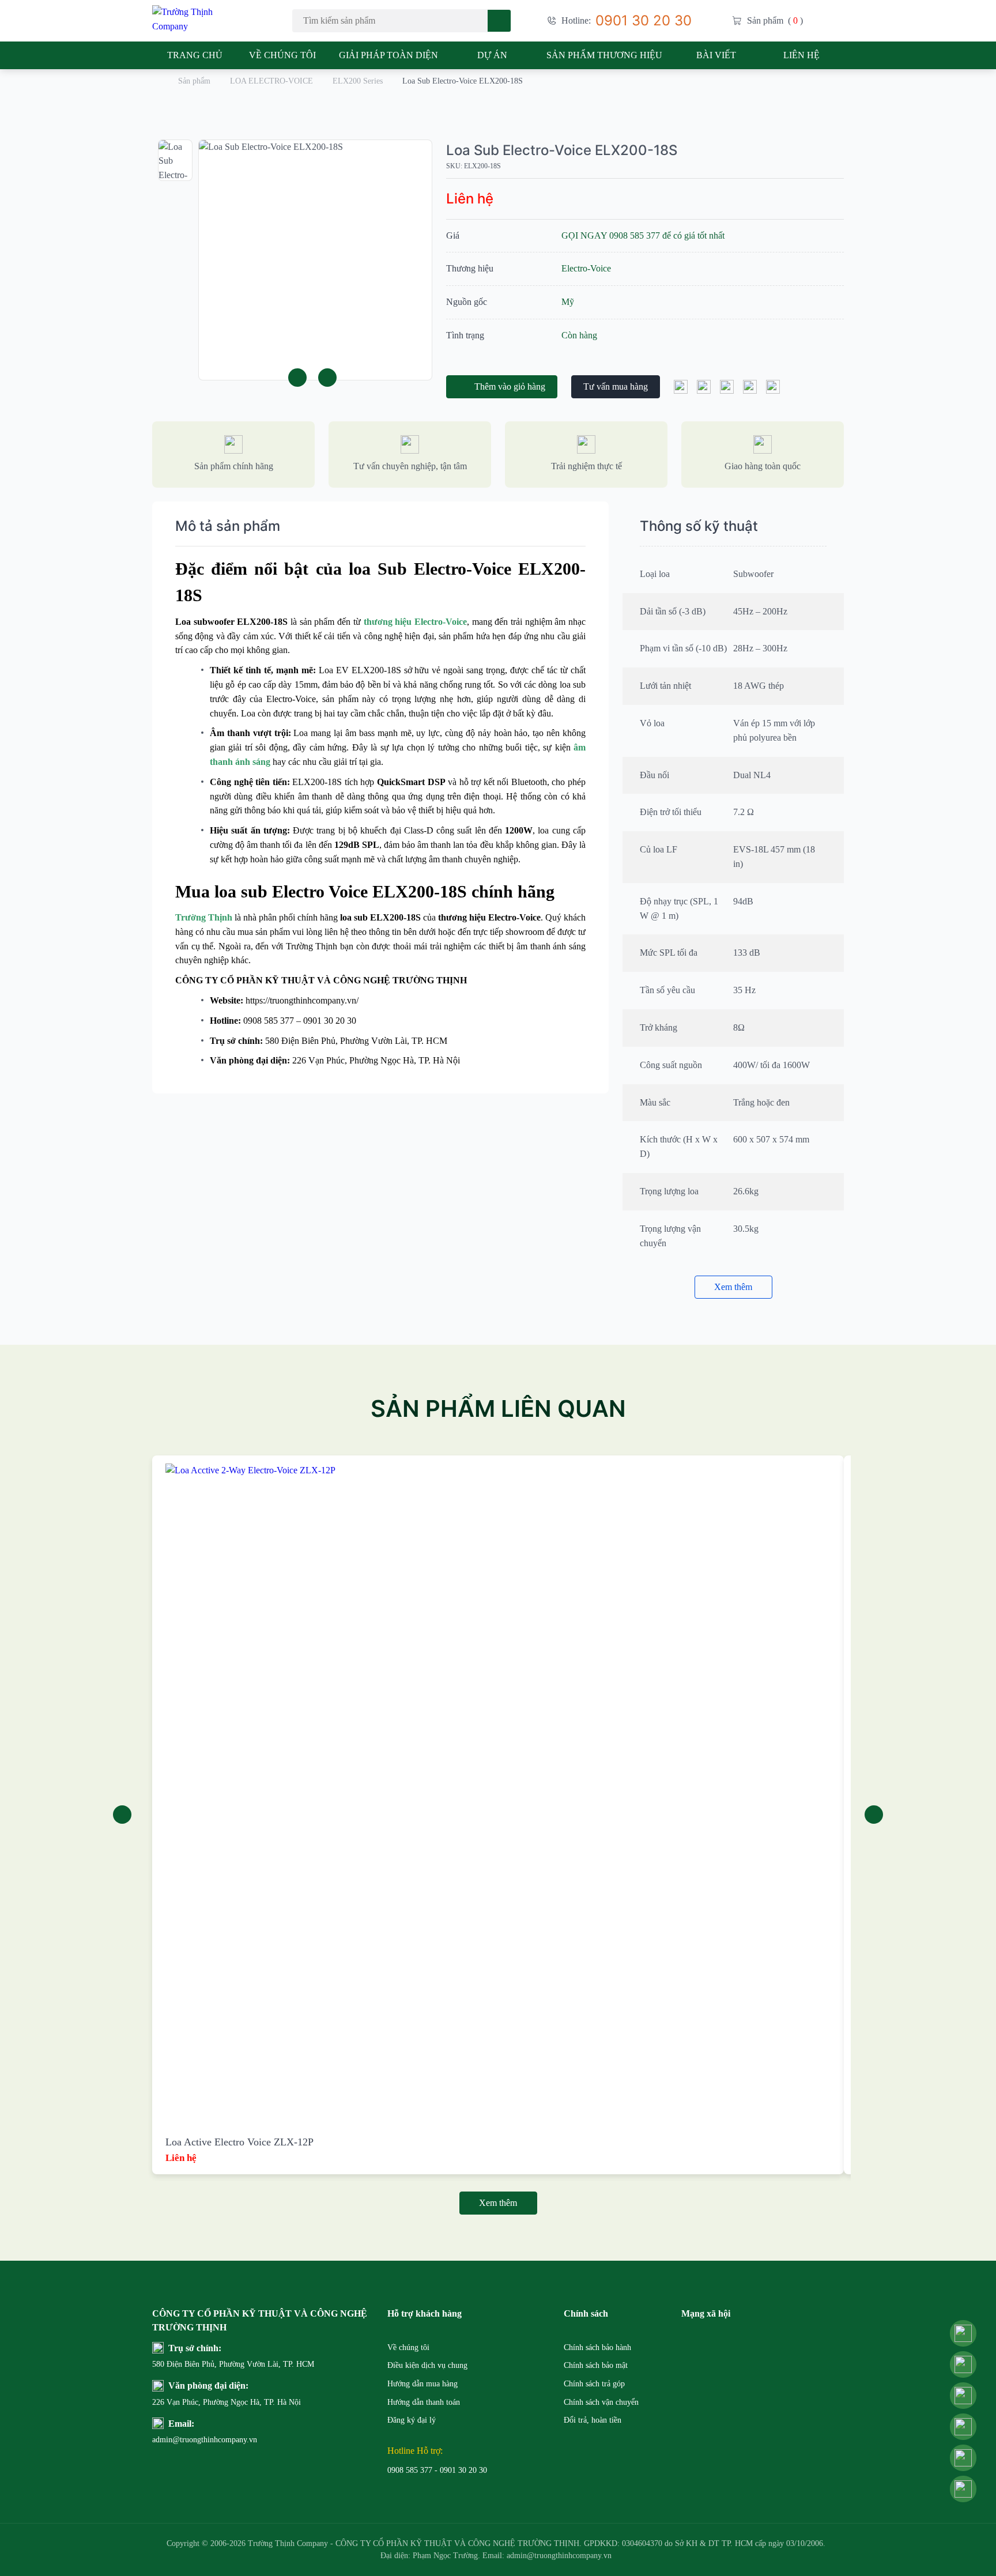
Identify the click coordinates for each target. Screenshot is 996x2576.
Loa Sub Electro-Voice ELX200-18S (562, 150)
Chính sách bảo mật (596, 2365)
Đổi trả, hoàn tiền (593, 2420)
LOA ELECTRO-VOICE (271, 81)
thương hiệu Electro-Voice (415, 622)
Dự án (492, 55)
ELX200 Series (358, 81)
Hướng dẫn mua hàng (422, 2384)
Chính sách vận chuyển (601, 2402)
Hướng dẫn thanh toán (424, 2402)
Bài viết (716, 55)
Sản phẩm (194, 81)
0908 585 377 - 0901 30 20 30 (437, 2470)
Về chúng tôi (282, 55)
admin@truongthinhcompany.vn (180, 2440)
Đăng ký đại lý (412, 2420)
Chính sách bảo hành (597, 2347)
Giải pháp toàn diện (388, 55)
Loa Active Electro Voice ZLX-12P (239, 2142)
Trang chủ (195, 55)
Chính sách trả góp (594, 2384)
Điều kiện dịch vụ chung (427, 2365)
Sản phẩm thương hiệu (604, 55)
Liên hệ (801, 55)
